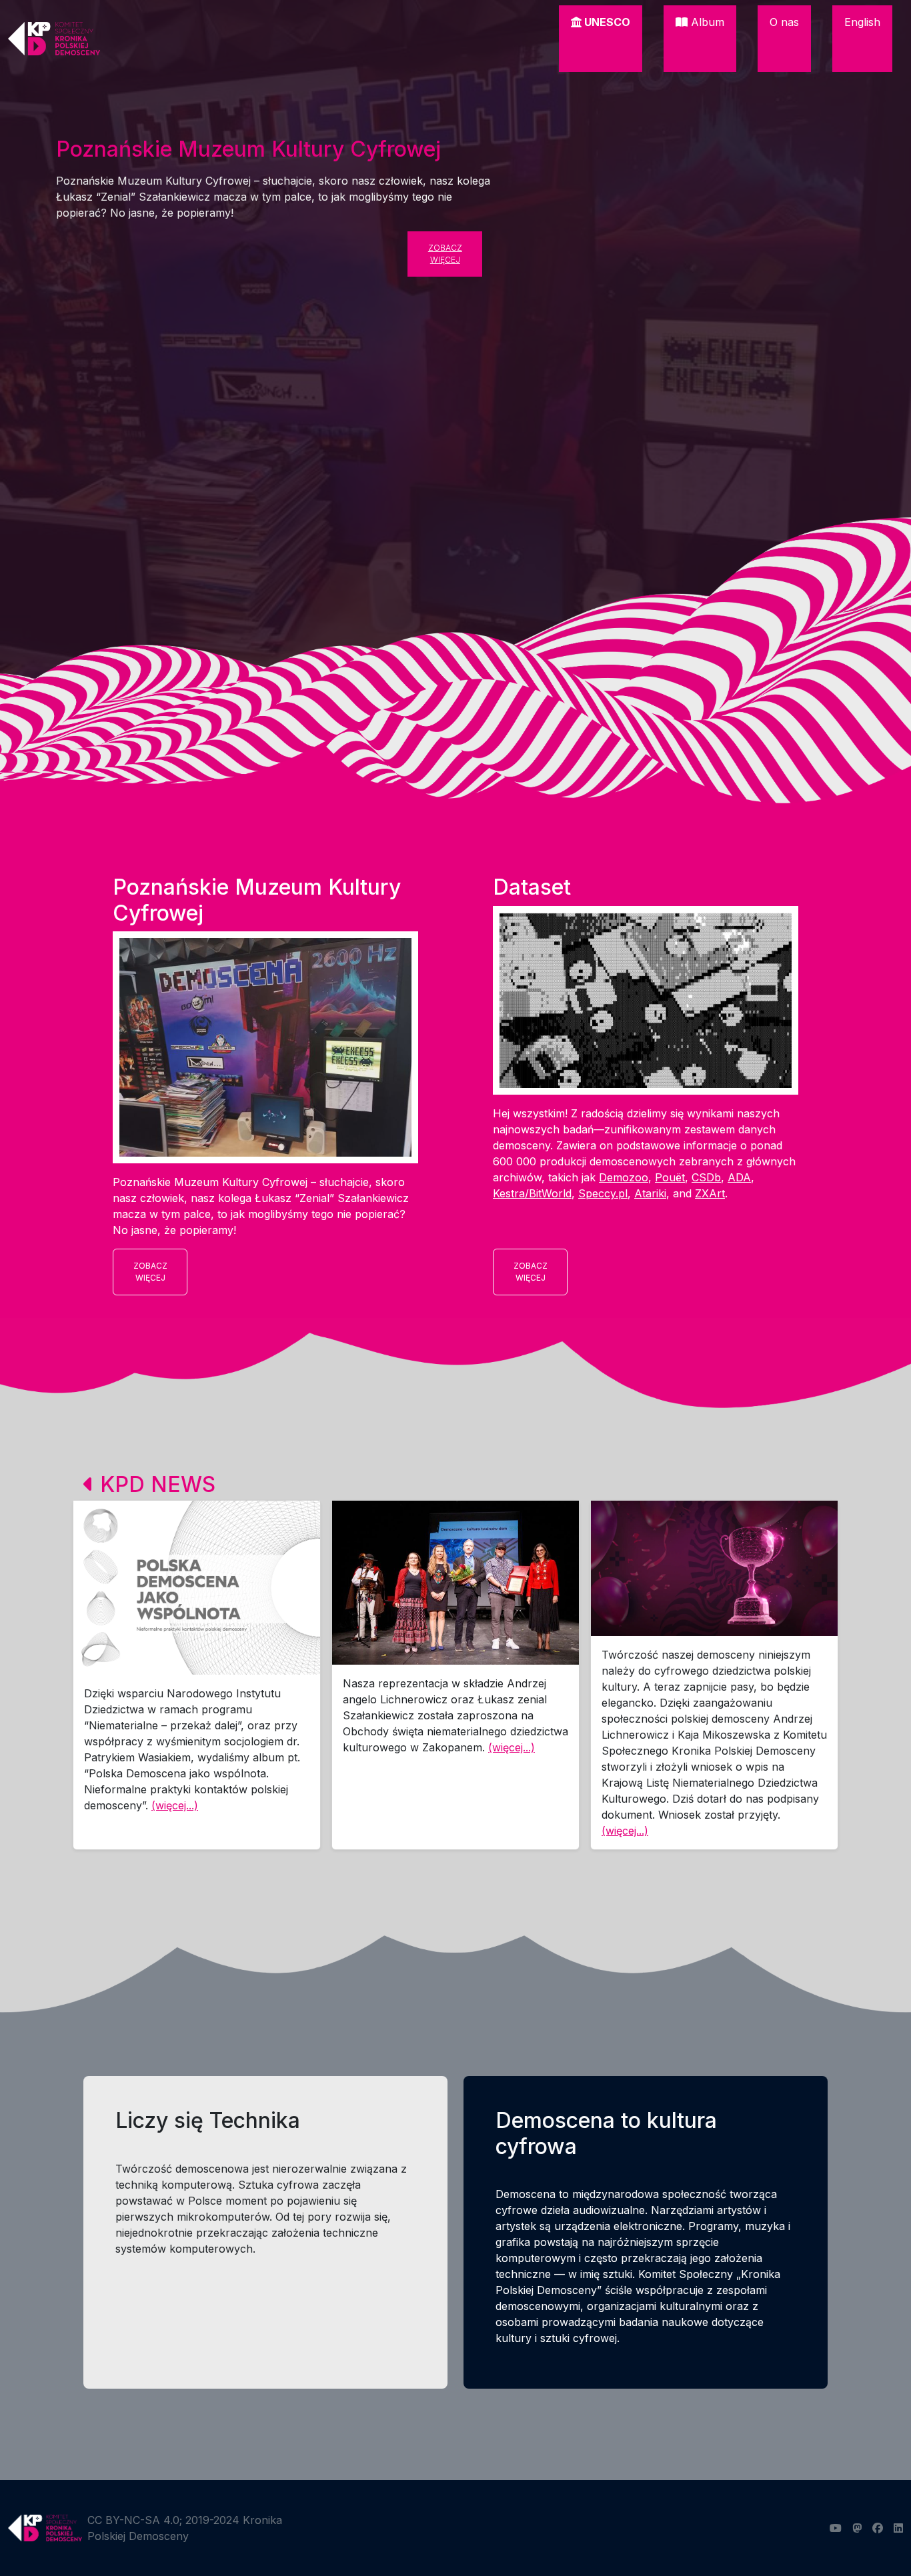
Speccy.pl (603, 1193)
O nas (784, 22)
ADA (739, 1177)
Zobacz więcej (445, 254)
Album (706, 22)
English (862, 22)
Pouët (670, 1177)
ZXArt (710, 1193)
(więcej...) (175, 1805)
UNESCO (606, 22)
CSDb (706, 1177)
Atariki (650, 1193)
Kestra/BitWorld (532, 1193)
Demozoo (624, 1177)
